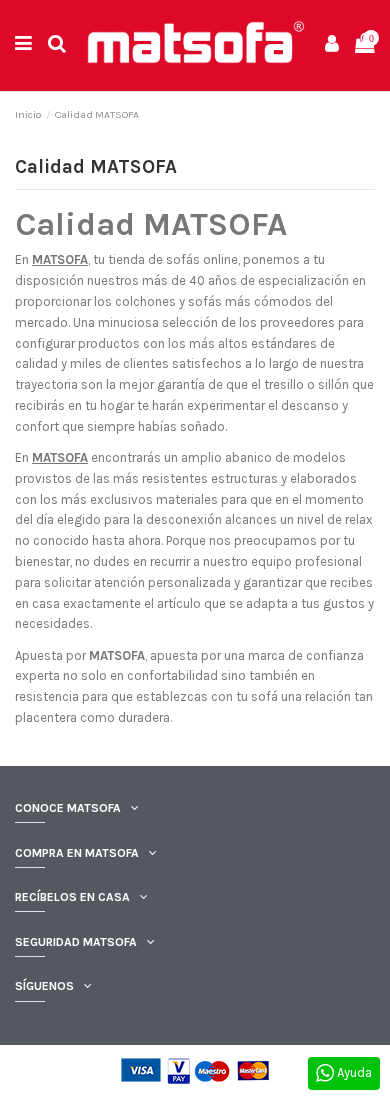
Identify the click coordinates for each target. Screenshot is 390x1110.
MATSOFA (60, 259)
